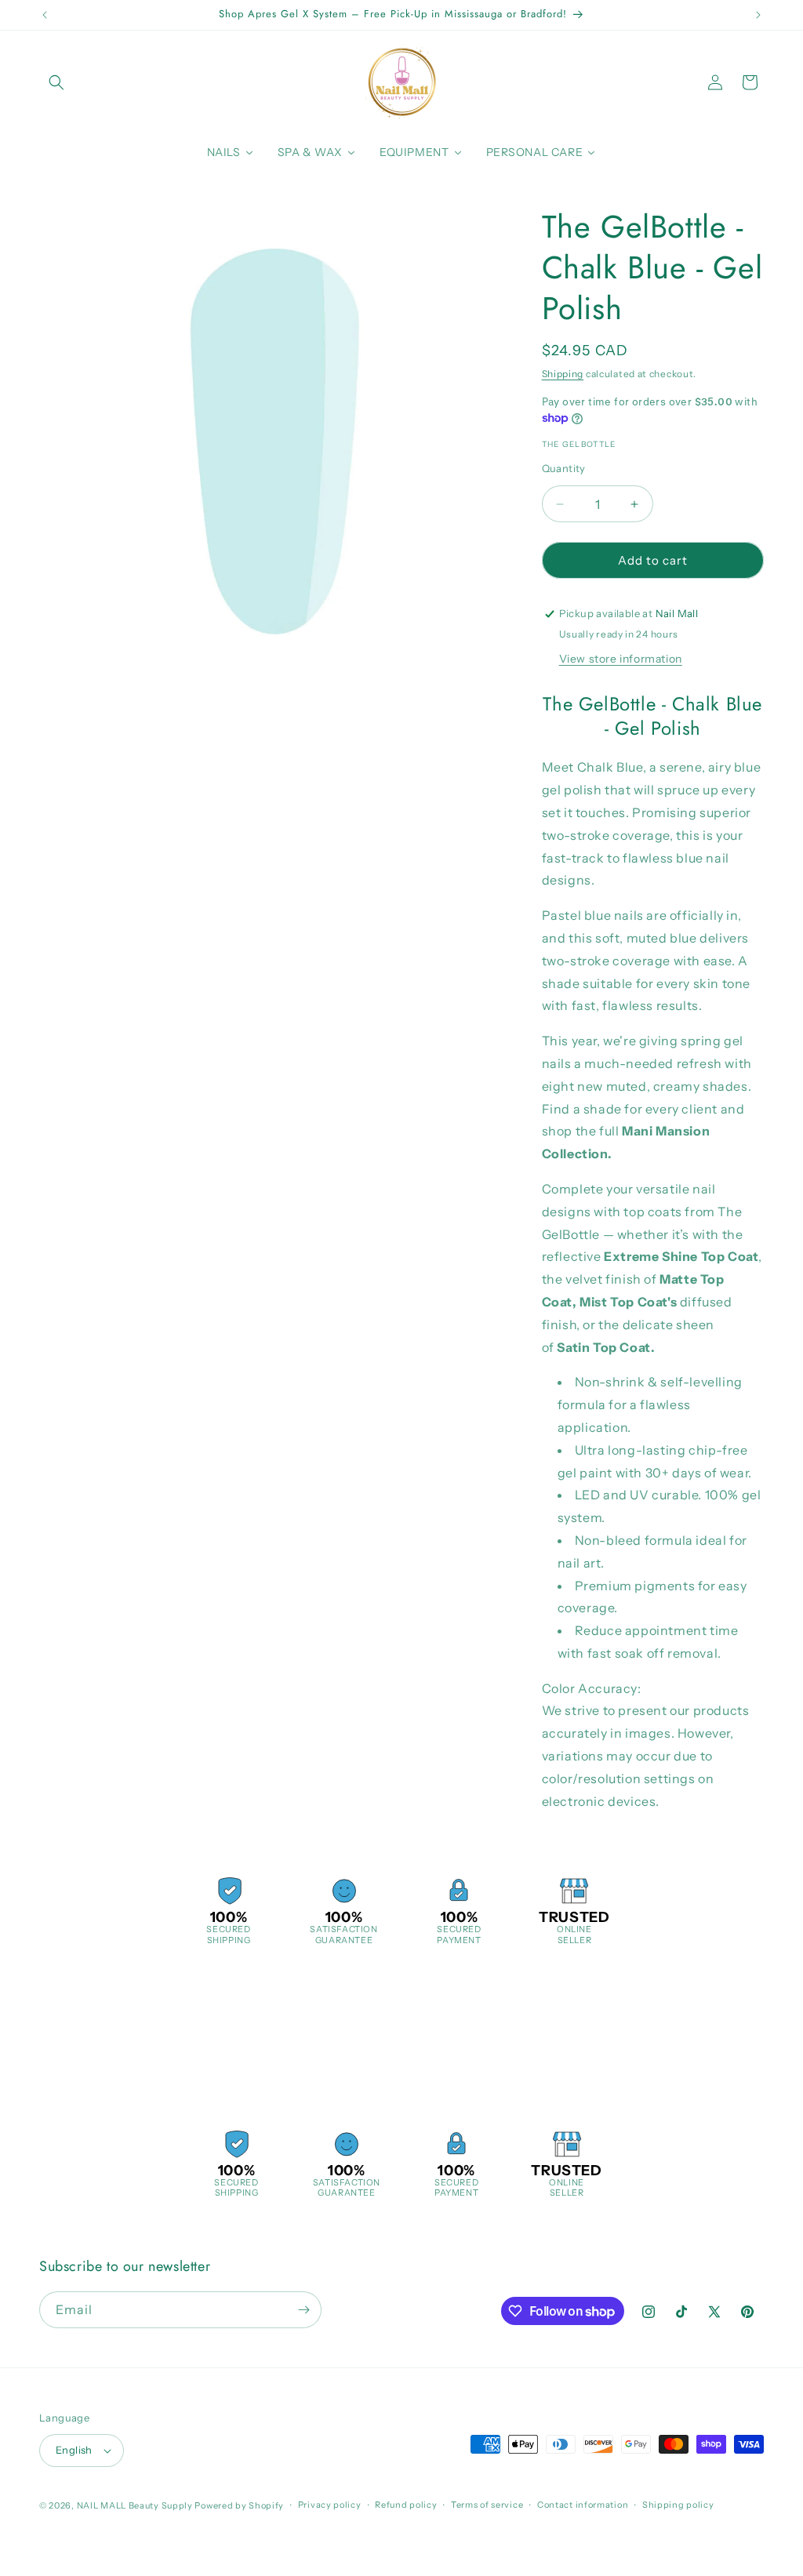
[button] (56, 82)
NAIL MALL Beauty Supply (135, 2505)
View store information (621, 659)
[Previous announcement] (45, 15)
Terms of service (487, 2505)
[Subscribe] (303, 2310)
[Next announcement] (758, 15)
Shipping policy (678, 2505)
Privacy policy (330, 2505)
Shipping (563, 374)
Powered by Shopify (239, 2505)
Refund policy (406, 2505)
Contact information (583, 2505)
